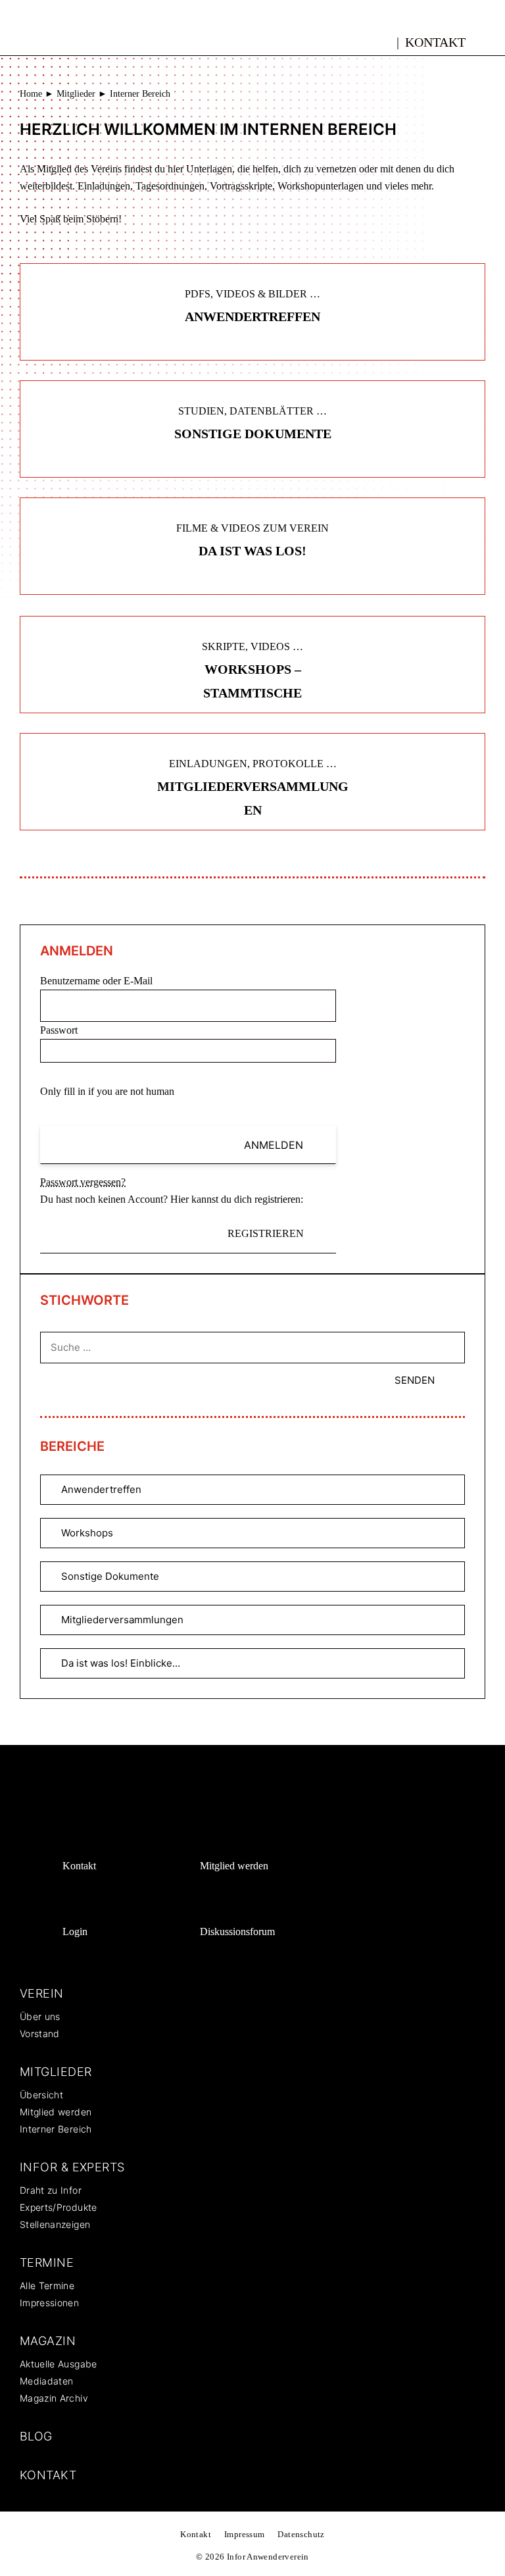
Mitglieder (76, 94)
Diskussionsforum (237, 1932)
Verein (42, 1993)
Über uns (40, 2016)
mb (382, 40)
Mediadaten (47, 2381)
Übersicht (41, 2095)
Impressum (245, 2534)
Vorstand (40, 2033)
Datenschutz (301, 2534)
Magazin (48, 2341)
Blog (36, 2436)
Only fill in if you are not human (107, 1091)
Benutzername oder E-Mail (96, 981)
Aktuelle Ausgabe (59, 2364)
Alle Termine (47, 2286)
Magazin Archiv (54, 2398)
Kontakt (435, 42)
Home (31, 94)
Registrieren (266, 1233)
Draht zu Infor (51, 2190)
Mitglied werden (234, 1866)
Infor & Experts (72, 2167)
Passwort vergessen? (83, 1182)
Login (75, 1932)
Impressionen (49, 2303)
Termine (47, 2262)
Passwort (59, 1030)
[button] (490, 41)
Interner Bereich (56, 2129)
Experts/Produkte (59, 2207)
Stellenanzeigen (55, 2224)
